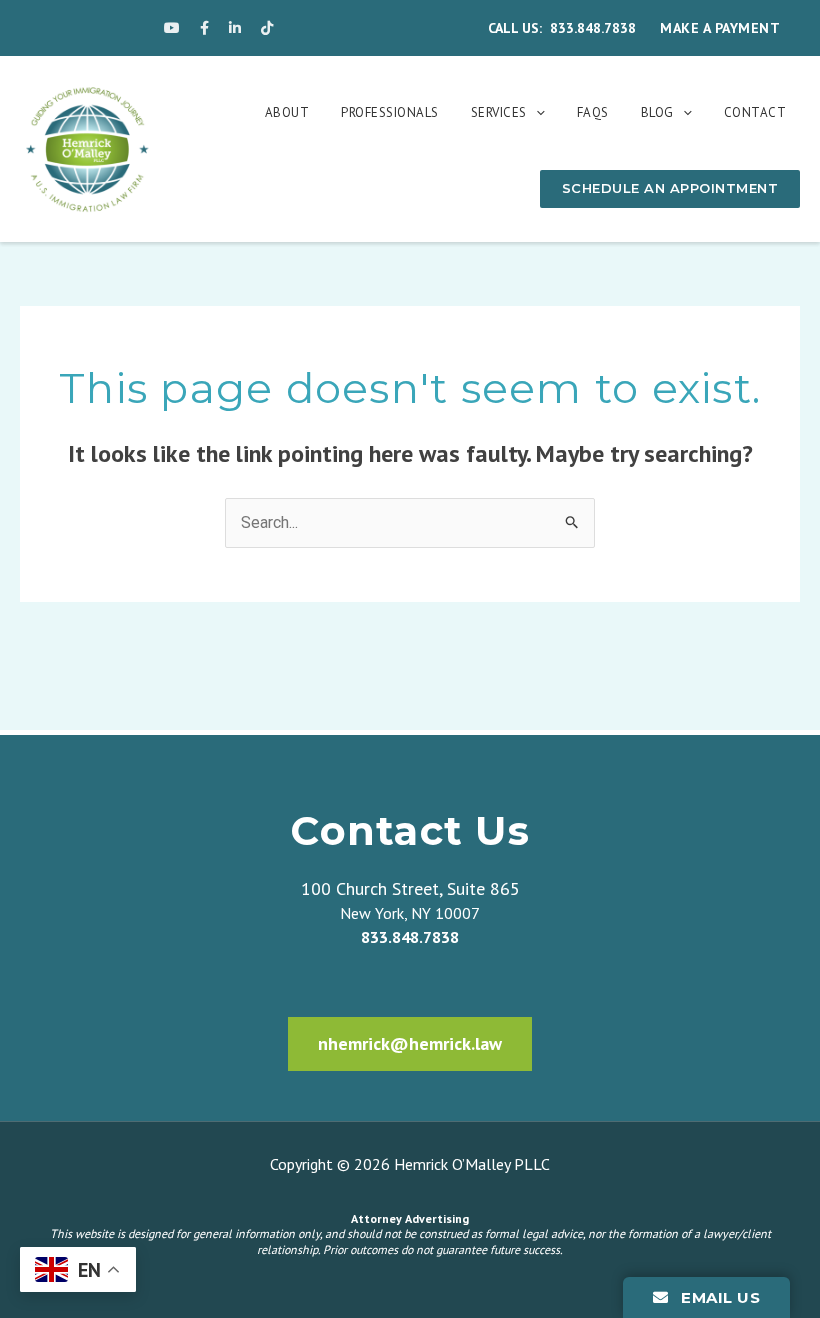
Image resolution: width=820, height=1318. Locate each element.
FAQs (593, 112)
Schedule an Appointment (670, 188)
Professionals (390, 112)
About (287, 112)
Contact (755, 112)
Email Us (719, 1297)
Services (499, 112)
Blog (657, 112)
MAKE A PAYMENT (720, 28)
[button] (536, 112)
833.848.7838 (593, 28)
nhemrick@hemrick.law (410, 1043)
